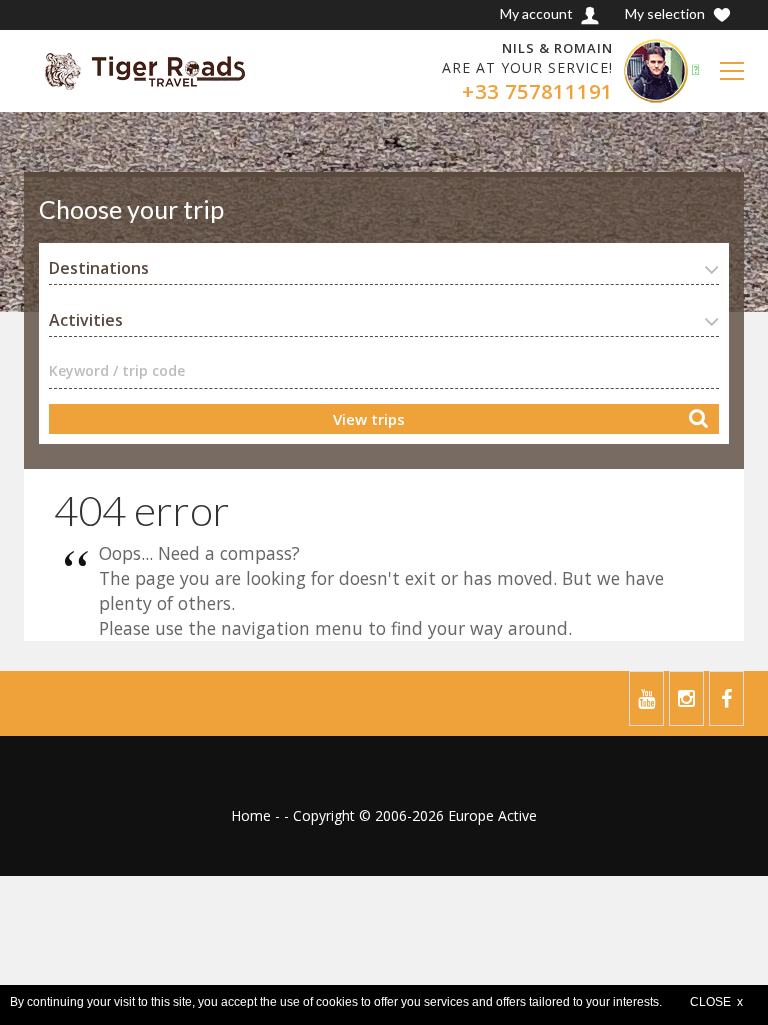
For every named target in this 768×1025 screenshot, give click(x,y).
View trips (369, 419)
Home (251, 815)
